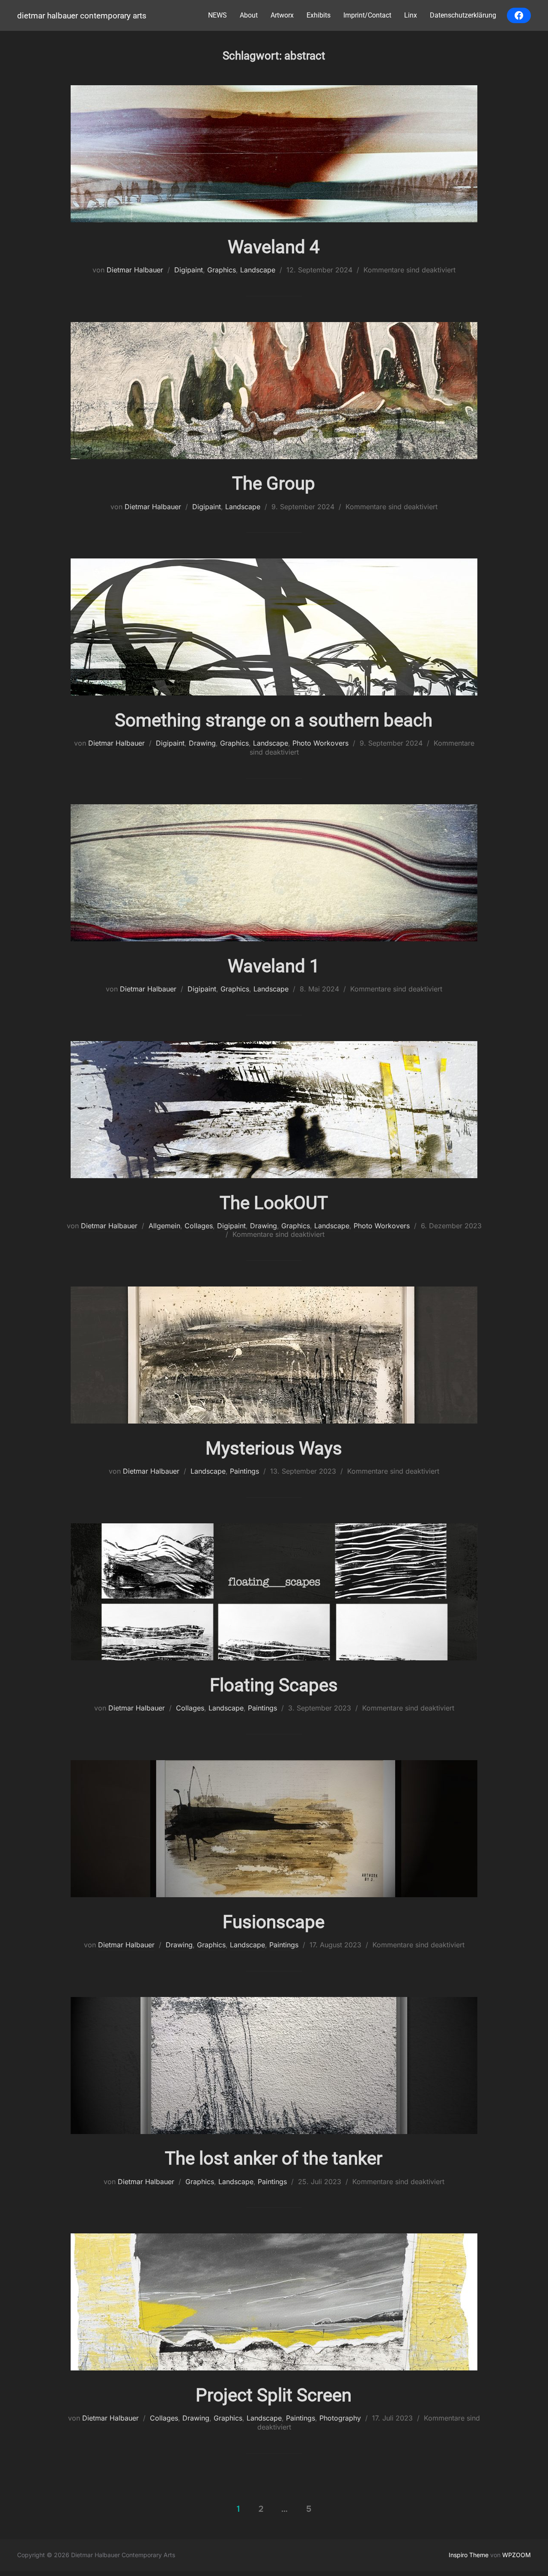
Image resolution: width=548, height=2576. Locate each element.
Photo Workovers (320, 743)
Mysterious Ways (274, 1448)
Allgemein (164, 1226)
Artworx (282, 15)
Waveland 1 (274, 966)
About (249, 15)
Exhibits (319, 15)
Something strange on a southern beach (274, 720)
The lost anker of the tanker (274, 2158)
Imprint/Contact (367, 15)
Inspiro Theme (469, 2555)
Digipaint (189, 270)
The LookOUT (274, 1203)
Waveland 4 (274, 247)
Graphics (222, 270)
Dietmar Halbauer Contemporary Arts (82, 16)
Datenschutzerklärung (463, 15)
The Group (274, 483)
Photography (340, 2418)
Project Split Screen (274, 2395)
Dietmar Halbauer (135, 270)
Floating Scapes (274, 1685)
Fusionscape (274, 1922)
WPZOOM (517, 2555)
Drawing (202, 743)
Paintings (244, 1471)
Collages (199, 1226)
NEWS (217, 15)
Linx (411, 15)
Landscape (258, 270)
